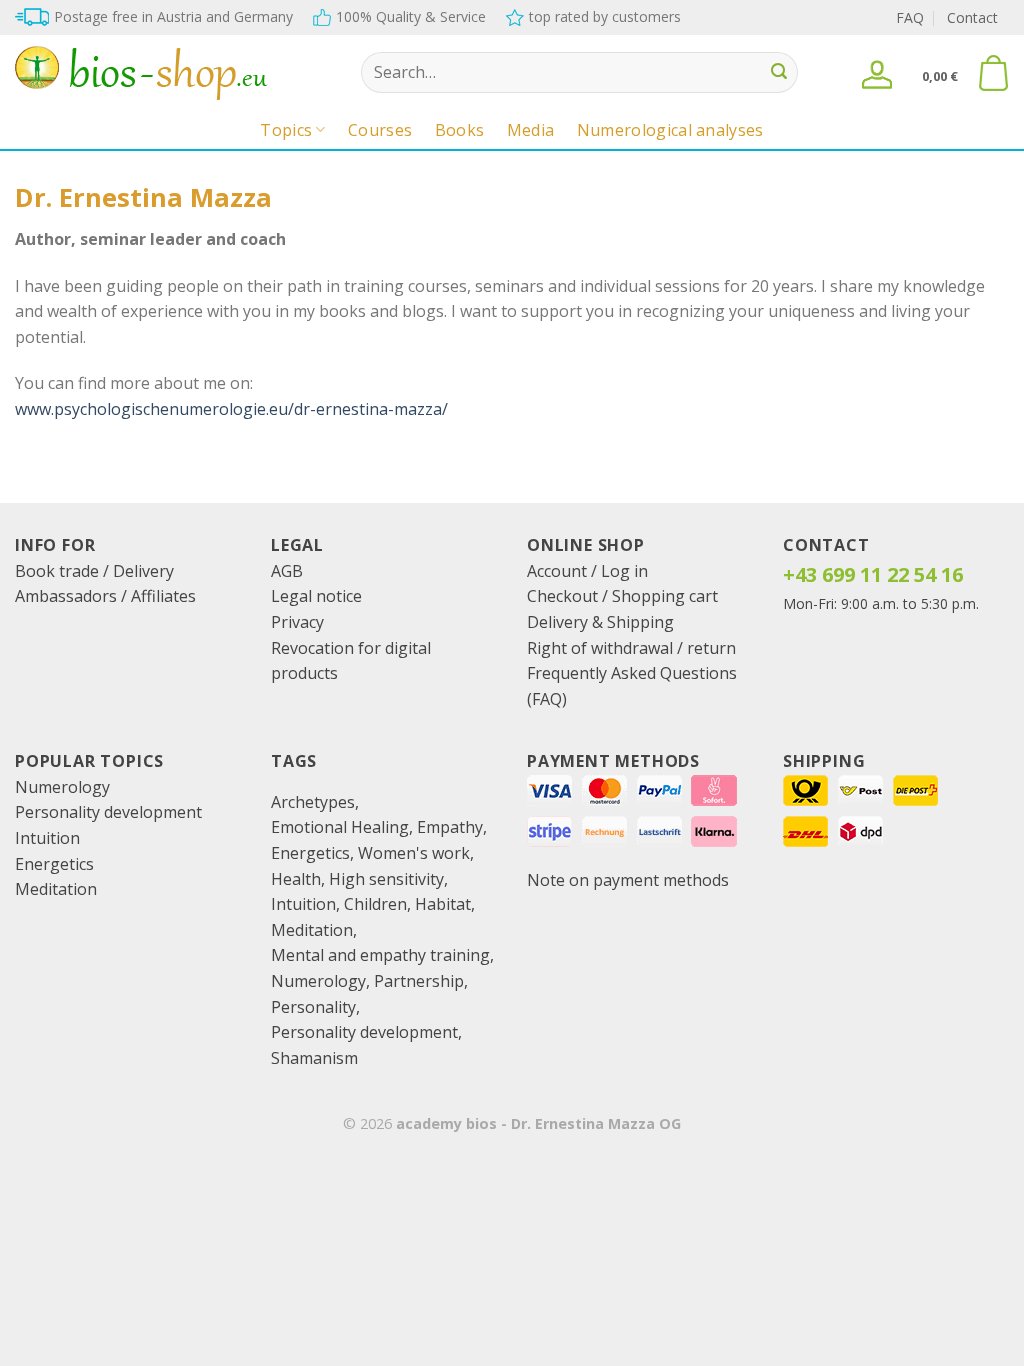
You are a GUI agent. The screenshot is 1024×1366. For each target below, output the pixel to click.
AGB (287, 571)
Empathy (450, 827)
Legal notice (316, 596)
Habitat (443, 904)
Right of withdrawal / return (631, 648)
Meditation (56, 889)
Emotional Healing (340, 827)
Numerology (62, 787)
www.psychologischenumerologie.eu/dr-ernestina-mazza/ (231, 409)
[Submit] (780, 73)
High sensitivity (386, 879)
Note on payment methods (628, 880)
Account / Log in (587, 571)
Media (531, 130)
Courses (380, 130)
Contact (972, 17)
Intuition (47, 838)
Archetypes (313, 802)
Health (296, 879)
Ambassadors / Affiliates (105, 596)
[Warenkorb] (993, 73)
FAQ (910, 17)
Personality (313, 1007)
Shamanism (314, 1058)
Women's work (414, 853)
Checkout (562, 596)
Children (375, 904)
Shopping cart (665, 596)
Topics (286, 130)
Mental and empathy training (380, 955)
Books (460, 130)
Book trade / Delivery (94, 571)
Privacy (297, 622)
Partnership (419, 981)
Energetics (54, 864)
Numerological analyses (670, 130)
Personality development (108, 812)
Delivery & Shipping (600, 622)
